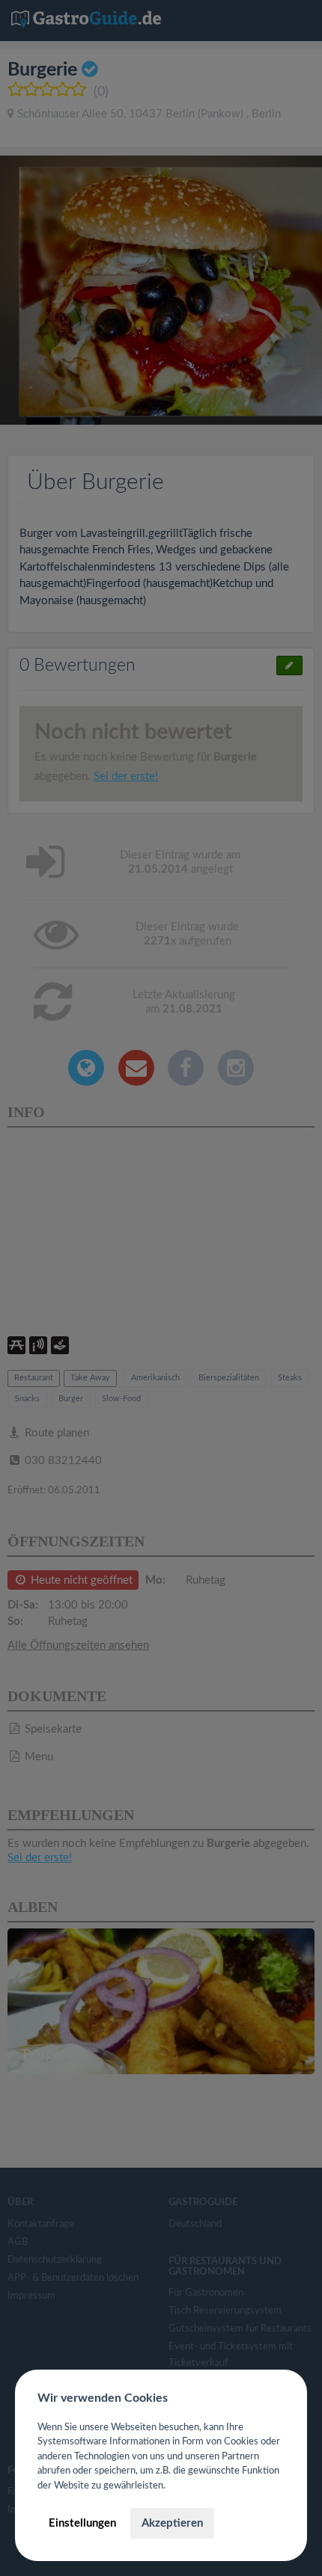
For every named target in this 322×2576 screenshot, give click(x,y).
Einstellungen (82, 2523)
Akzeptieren (172, 2523)
